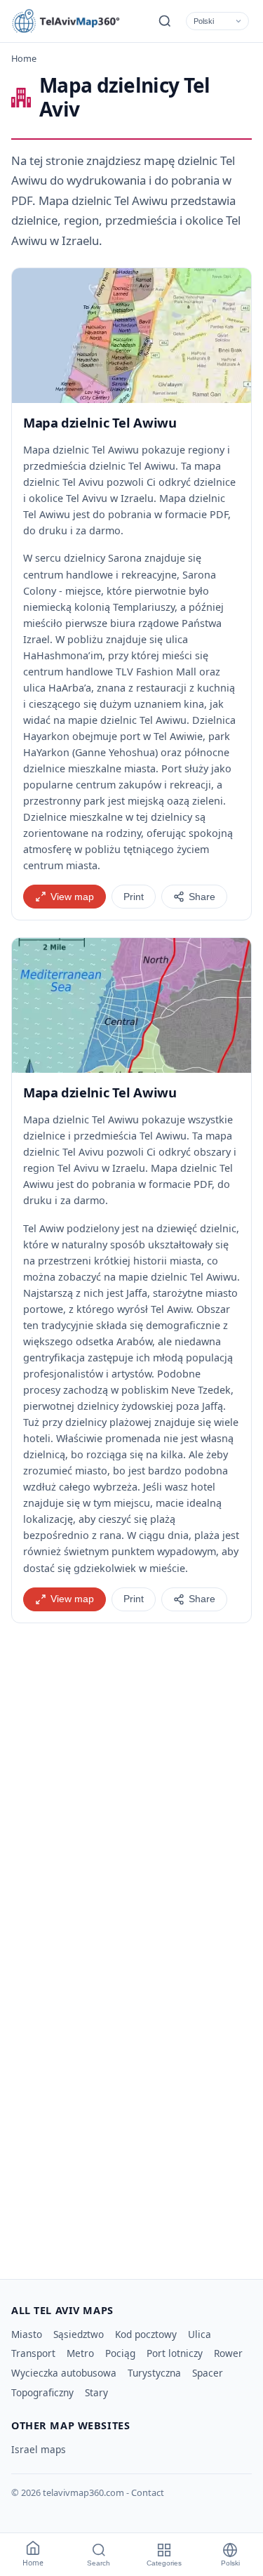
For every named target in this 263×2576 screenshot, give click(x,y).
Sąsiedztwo (79, 2334)
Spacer (208, 2373)
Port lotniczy (175, 2353)
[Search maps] (165, 21)
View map (72, 897)
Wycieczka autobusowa (64, 2373)
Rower (228, 2353)
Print (134, 897)
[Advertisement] (131, 1800)
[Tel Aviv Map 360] (74, 21)
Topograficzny (42, 2392)
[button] (131, 336)
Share (202, 897)
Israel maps (39, 2449)
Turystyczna (154, 2373)
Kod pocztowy (146, 2334)
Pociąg (120, 2353)
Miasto (27, 2334)
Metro (80, 2353)
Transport (33, 2353)
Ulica (200, 2334)
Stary (96, 2392)
